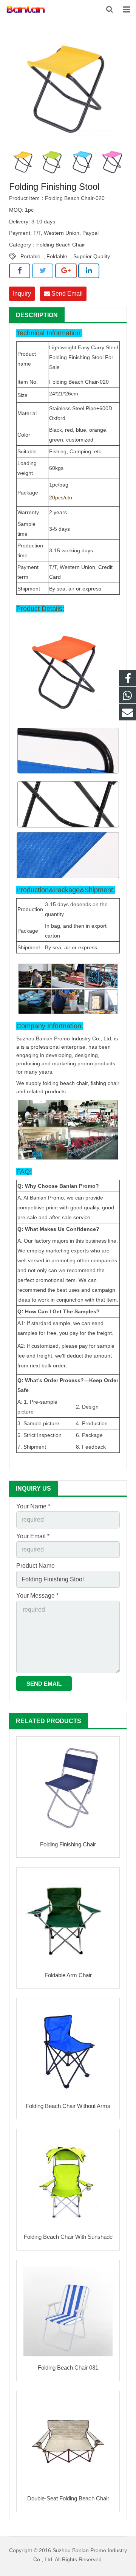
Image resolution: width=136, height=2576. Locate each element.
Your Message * (37, 1596)
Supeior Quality (92, 256)
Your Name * (33, 1506)
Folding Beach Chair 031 (68, 2368)
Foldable (57, 256)
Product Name (36, 1566)
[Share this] (20, 271)
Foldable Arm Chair (68, 1975)
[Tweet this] (43, 271)
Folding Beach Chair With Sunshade (68, 2237)
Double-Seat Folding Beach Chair (68, 2498)
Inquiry (22, 294)
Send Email (66, 294)
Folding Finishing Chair (68, 1844)
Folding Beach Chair (61, 245)
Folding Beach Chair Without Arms (68, 2106)
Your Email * (33, 1536)
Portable (30, 256)
